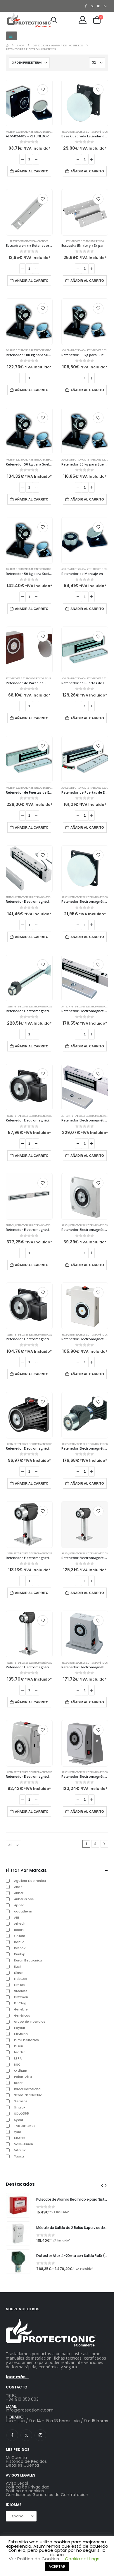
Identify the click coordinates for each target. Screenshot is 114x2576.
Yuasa (19, 2156)
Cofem (20, 1936)
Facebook (12, 2435)
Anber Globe (24, 1899)
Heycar (20, 2028)
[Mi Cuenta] (83, 20)
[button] (12, 36)
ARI (17, 1917)
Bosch (19, 1930)
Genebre (21, 2009)
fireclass (21, 1991)
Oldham (21, 2071)
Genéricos (22, 2015)
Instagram (40, 2435)
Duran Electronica (28, 1960)
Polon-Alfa (23, 2077)
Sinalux (20, 2107)
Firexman (21, 1997)
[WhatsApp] (105, 6)
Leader (19, 2052)
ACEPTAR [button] (57, 2567)
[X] (92, 6)
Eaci (17, 1966)
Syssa (19, 2120)
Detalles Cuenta (22, 2465)
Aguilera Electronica (18, 132)
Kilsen (65, 132)
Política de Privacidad (28, 2487)
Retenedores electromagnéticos (50, 132)
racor (18, 2083)
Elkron (19, 1973)
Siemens (21, 2101)
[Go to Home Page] (7, 45)
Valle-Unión (24, 2144)
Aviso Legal (17, 2483)
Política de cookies (25, 2491)
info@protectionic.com (30, 2410)
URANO (20, 2138)
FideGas (21, 1979)
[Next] (104, 1844)
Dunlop (20, 1954)
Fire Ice (19, 1985)
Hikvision (21, 2034)
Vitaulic (20, 2150)
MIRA (18, 2058)
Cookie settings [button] (82, 2559)
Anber (19, 1893)
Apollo (19, 1905)
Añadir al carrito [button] (32, 171)
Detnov (20, 1948)
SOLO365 (21, 2113)
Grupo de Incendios (30, 2022)
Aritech (10, 897)
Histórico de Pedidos (26, 2461)
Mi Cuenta (16, 2458)
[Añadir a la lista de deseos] (43, 90)
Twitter (26, 2435)
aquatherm (23, 1911)
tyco (18, 2132)
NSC (17, 2064)
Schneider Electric (28, 2095)
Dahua (19, 1942)
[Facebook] (86, 6)
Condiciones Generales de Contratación (47, 2495)
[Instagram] (99, 6)
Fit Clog (20, 2003)
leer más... (17, 2377)
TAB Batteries (25, 2126)
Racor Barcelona (27, 2089)
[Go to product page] (29, 103)
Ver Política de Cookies (34, 2559)
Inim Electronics (26, 2040)
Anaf (18, 1887)
